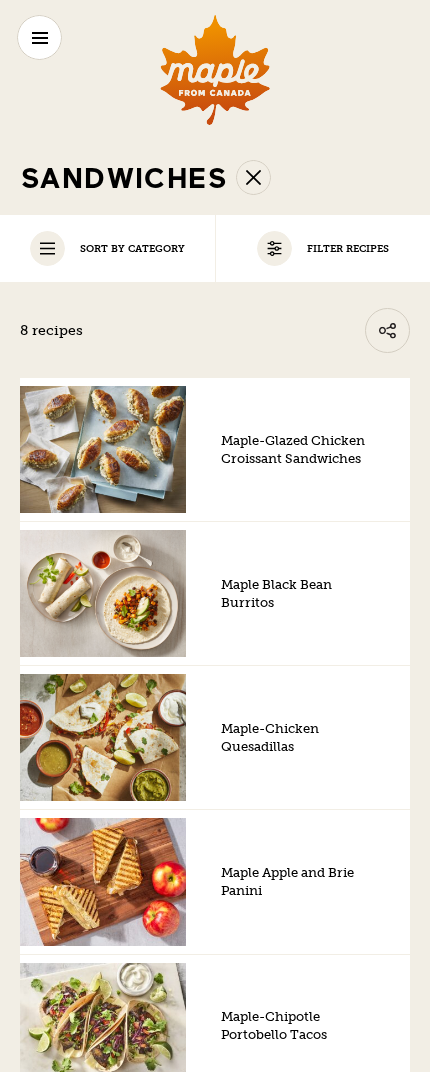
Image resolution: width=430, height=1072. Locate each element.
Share (387, 330)
